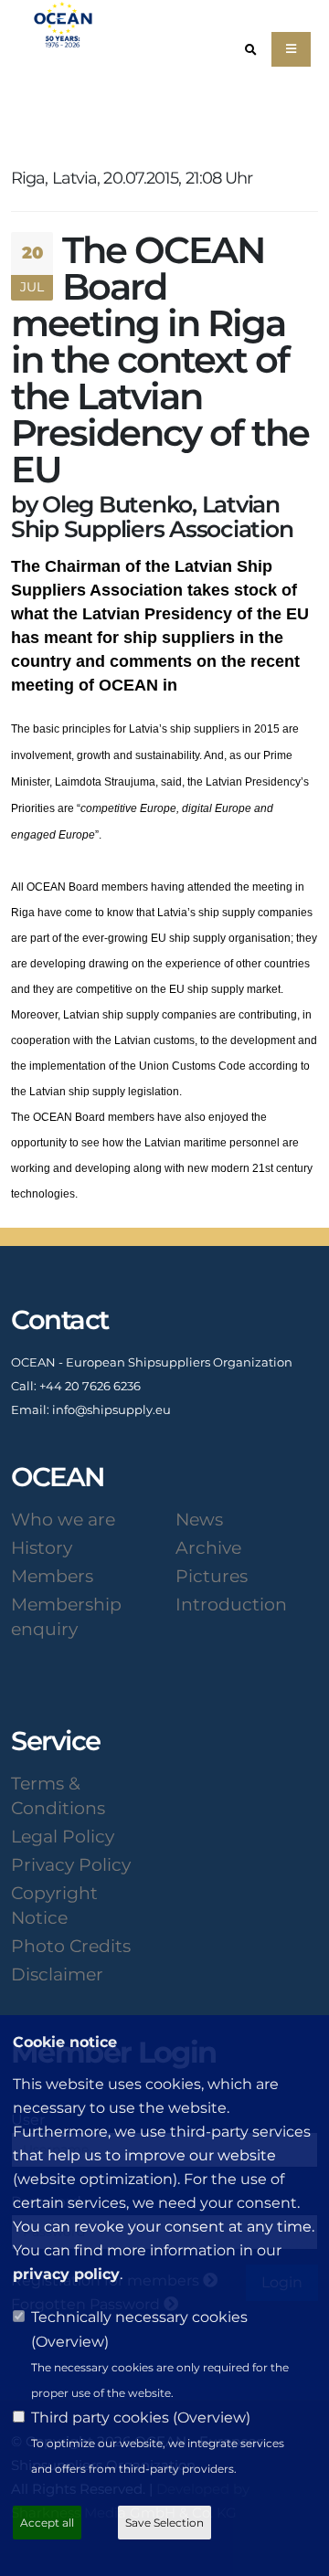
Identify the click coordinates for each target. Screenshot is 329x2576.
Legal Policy (63, 1836)
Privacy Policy (71, 1864)
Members (52, 1576)
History (42, 1547)
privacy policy (66, 2274)
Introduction (231, 1604)
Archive (208, 1547)
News (199, 1519)
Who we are (63, 1519)
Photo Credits (71, 1946)
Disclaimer (57, 1974)
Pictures (212, 1576)
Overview (70, 2342)
